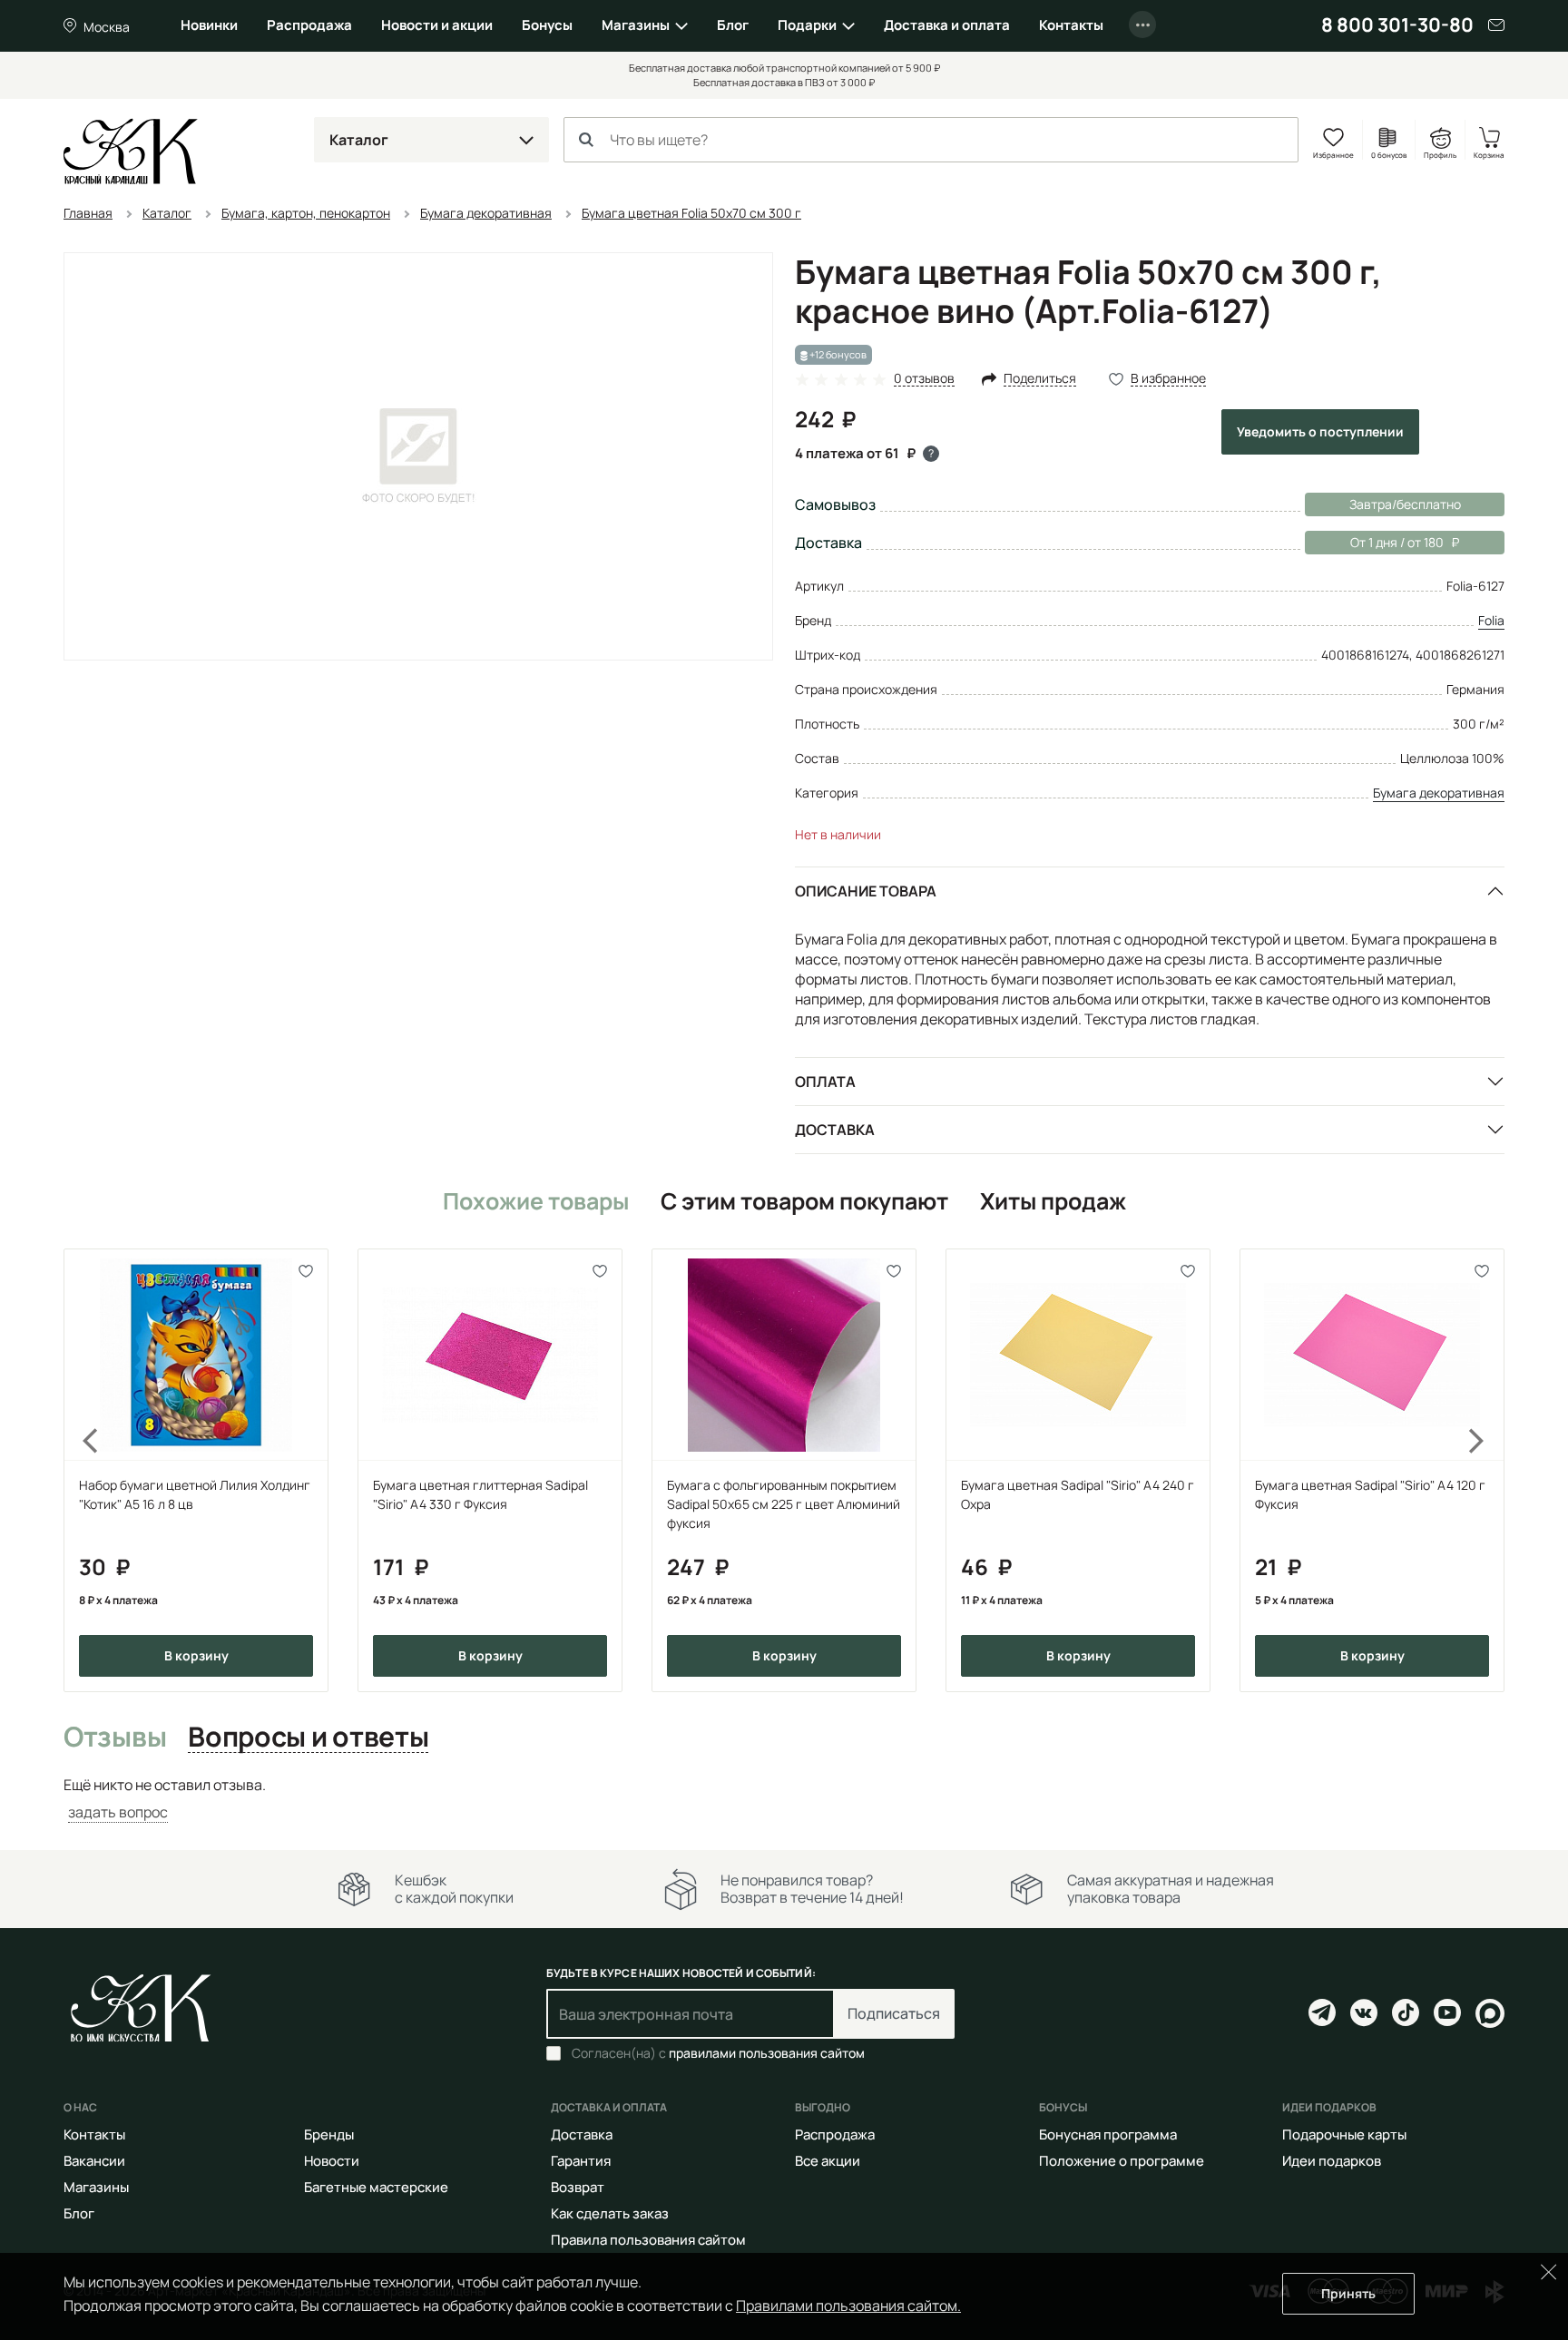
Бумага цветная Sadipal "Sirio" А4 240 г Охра (1078, 1494)
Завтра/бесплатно (1405, 504)
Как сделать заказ (610, 2213)
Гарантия (581, 2161)
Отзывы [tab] (115, 1738)
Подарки (807, 25)
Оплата (825, 1082)
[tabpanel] (784, 1799)
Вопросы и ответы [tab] (308, 1738)
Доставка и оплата (947, 25)
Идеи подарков (1332, 2161)
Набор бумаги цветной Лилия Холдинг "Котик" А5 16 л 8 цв (195, 1494)
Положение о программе (1122, 2161)
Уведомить (1320, 431)
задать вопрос (118, 1812)
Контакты (1071, 25)
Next (1488, 1470)
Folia (1491, 620)
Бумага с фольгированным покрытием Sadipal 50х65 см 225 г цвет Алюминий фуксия (784, 1504)
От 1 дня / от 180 (1374, 542)
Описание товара (866, 891)
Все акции (828, 2161)
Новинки (209, 25)
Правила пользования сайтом (648, 2240)
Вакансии (94, 2161)
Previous (80, 1470)
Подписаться (894, 2013)
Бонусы (547, 25)
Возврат (578, 2187)
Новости (332, 2161)
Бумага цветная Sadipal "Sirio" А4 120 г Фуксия (1370, 1494)
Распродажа (309, 25)
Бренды (329, 2134)
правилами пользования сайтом (767, 2053)
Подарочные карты (1344, 2134)
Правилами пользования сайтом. (848, 2306)
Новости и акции (437, 25)
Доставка (835, 1130)
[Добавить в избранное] (306, 1271)
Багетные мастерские (376, 2187)
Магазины (636, 25)
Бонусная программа (1108, 2134)
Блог (733, 25)
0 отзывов (924, 379)
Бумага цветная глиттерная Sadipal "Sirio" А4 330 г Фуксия (480, 1494)
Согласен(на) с (718, 2053)
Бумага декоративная (1439, 793)
